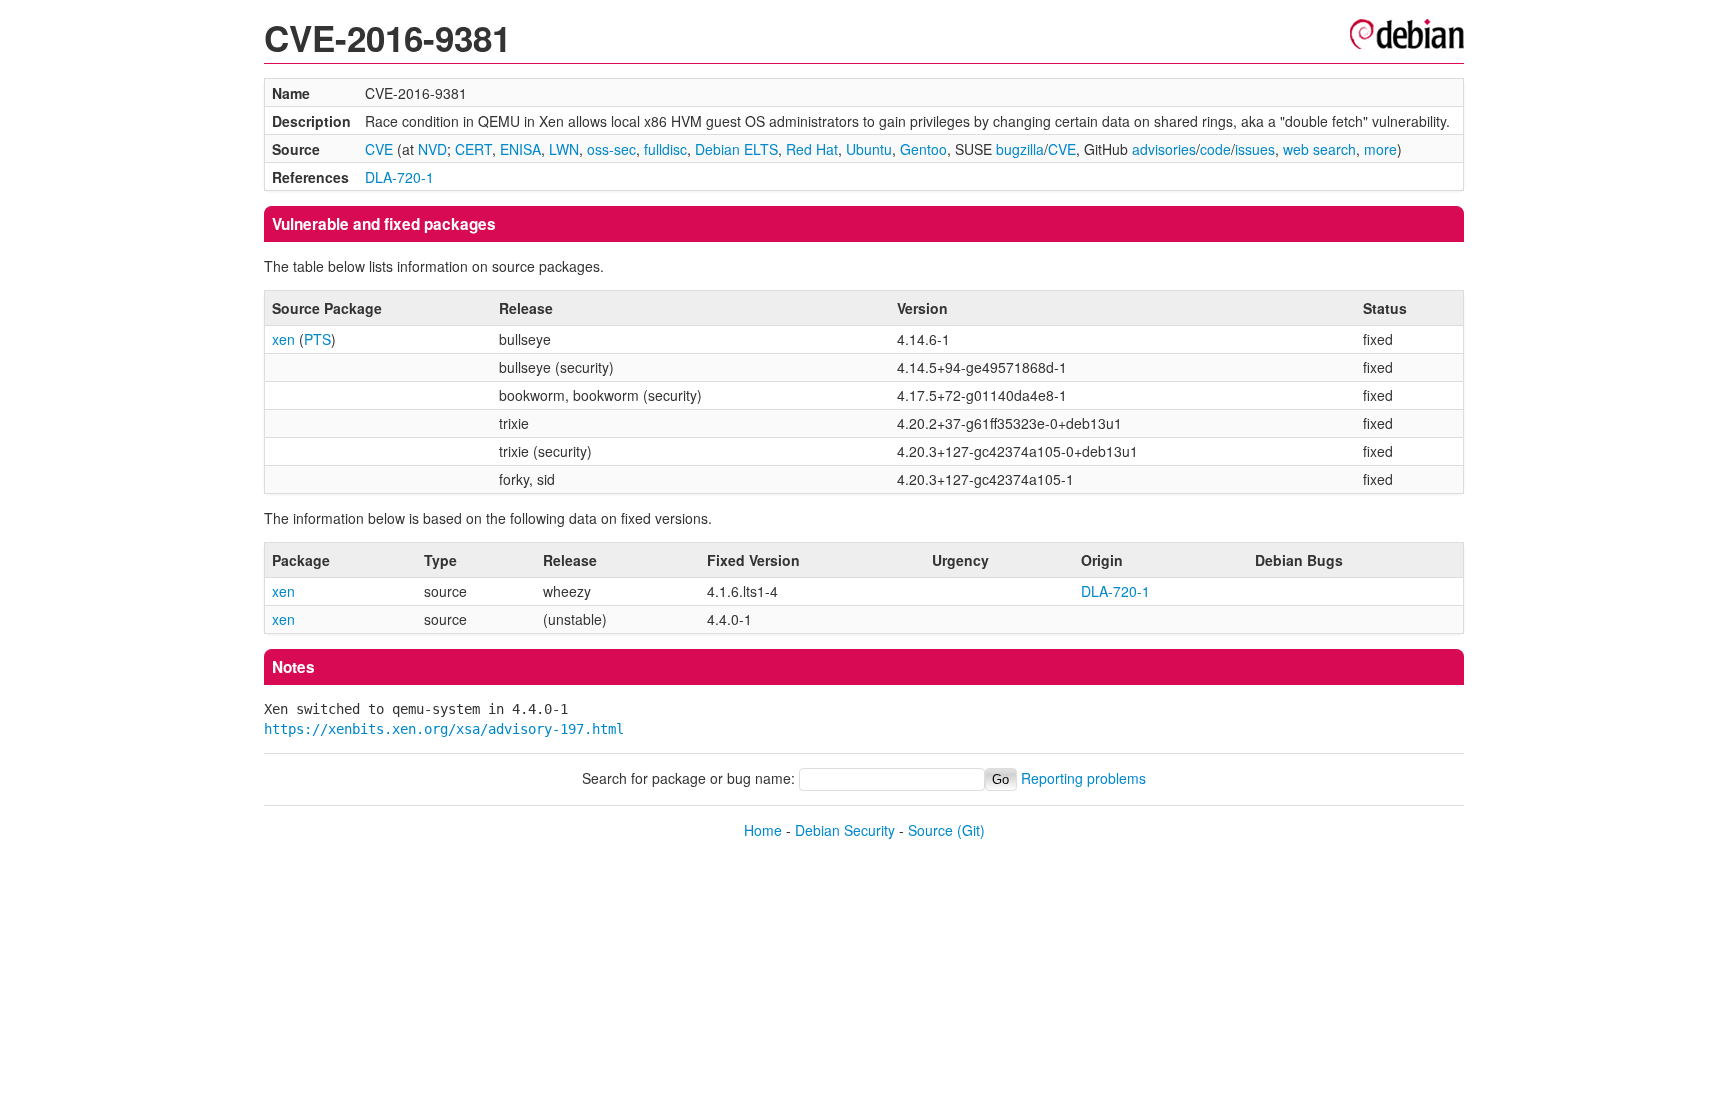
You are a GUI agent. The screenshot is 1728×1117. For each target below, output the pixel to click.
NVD (432, 149)
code (1215, 149)
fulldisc (665, 149)
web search (1319, 149)
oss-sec (611, 149)
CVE (379, 149)
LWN (564, 149)
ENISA (520, 149)
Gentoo (923, 149)
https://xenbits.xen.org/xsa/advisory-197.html (444, 729)
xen (283, 339)
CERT (473, 149)
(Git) (971, 830)
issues (1255, 149)
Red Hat (812, 149)
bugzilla (1020, 149)
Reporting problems (1083, 778)
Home (763, 830)
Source (930, 830)
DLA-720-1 (399, 177)
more (1380, 149)
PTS (317, 339)
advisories (1164, 149)
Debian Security (845, 830)
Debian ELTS (736, 149)
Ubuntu (869, 149)
